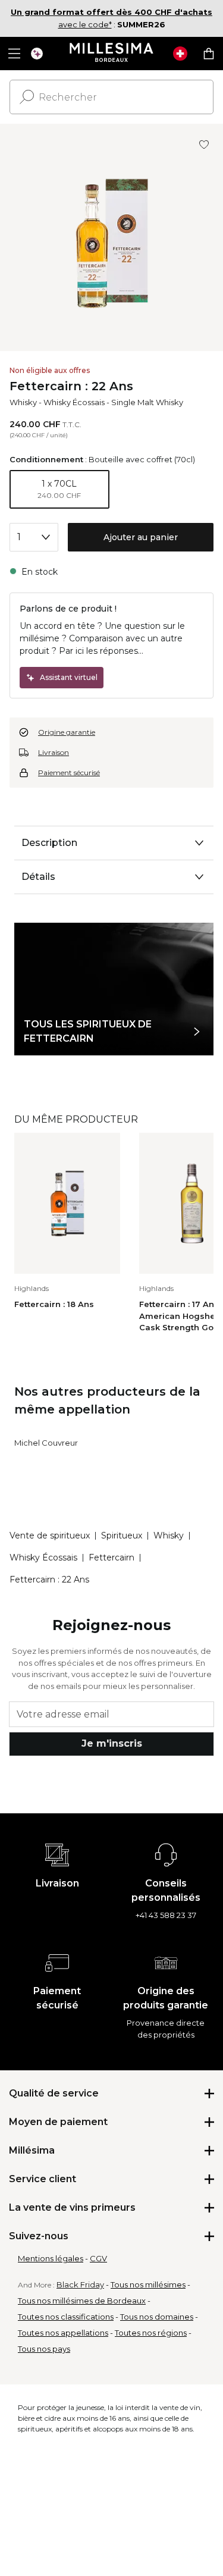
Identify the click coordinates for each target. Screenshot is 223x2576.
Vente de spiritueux (50, 1535)
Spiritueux (122, 1535)
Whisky (23, 402)
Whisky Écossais (74, 402)
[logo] (111, 54)
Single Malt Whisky (147, 402)
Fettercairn (111, 1557)
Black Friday (80, 2284)
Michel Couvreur (46, 1443)
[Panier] (209, 54)
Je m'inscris (112, 1743)
